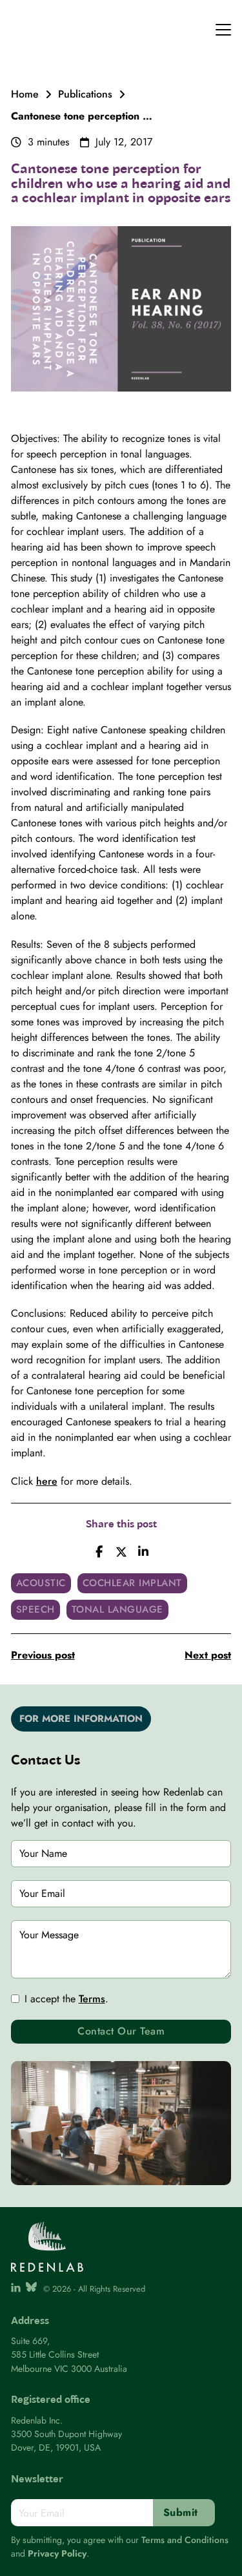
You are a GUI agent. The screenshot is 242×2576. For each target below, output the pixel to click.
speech (35, 1609)
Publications (85, 94)
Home (25, 94)
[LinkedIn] (143, 1552)
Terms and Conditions (185, 2540)
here (47, 1481)
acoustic (41, 1583)
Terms (92, 1999)
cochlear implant (132, 1583)
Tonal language (117, 1609)
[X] (121, 1552)
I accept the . (66, 1999)
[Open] (223, 30)
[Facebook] (99, 1552)
